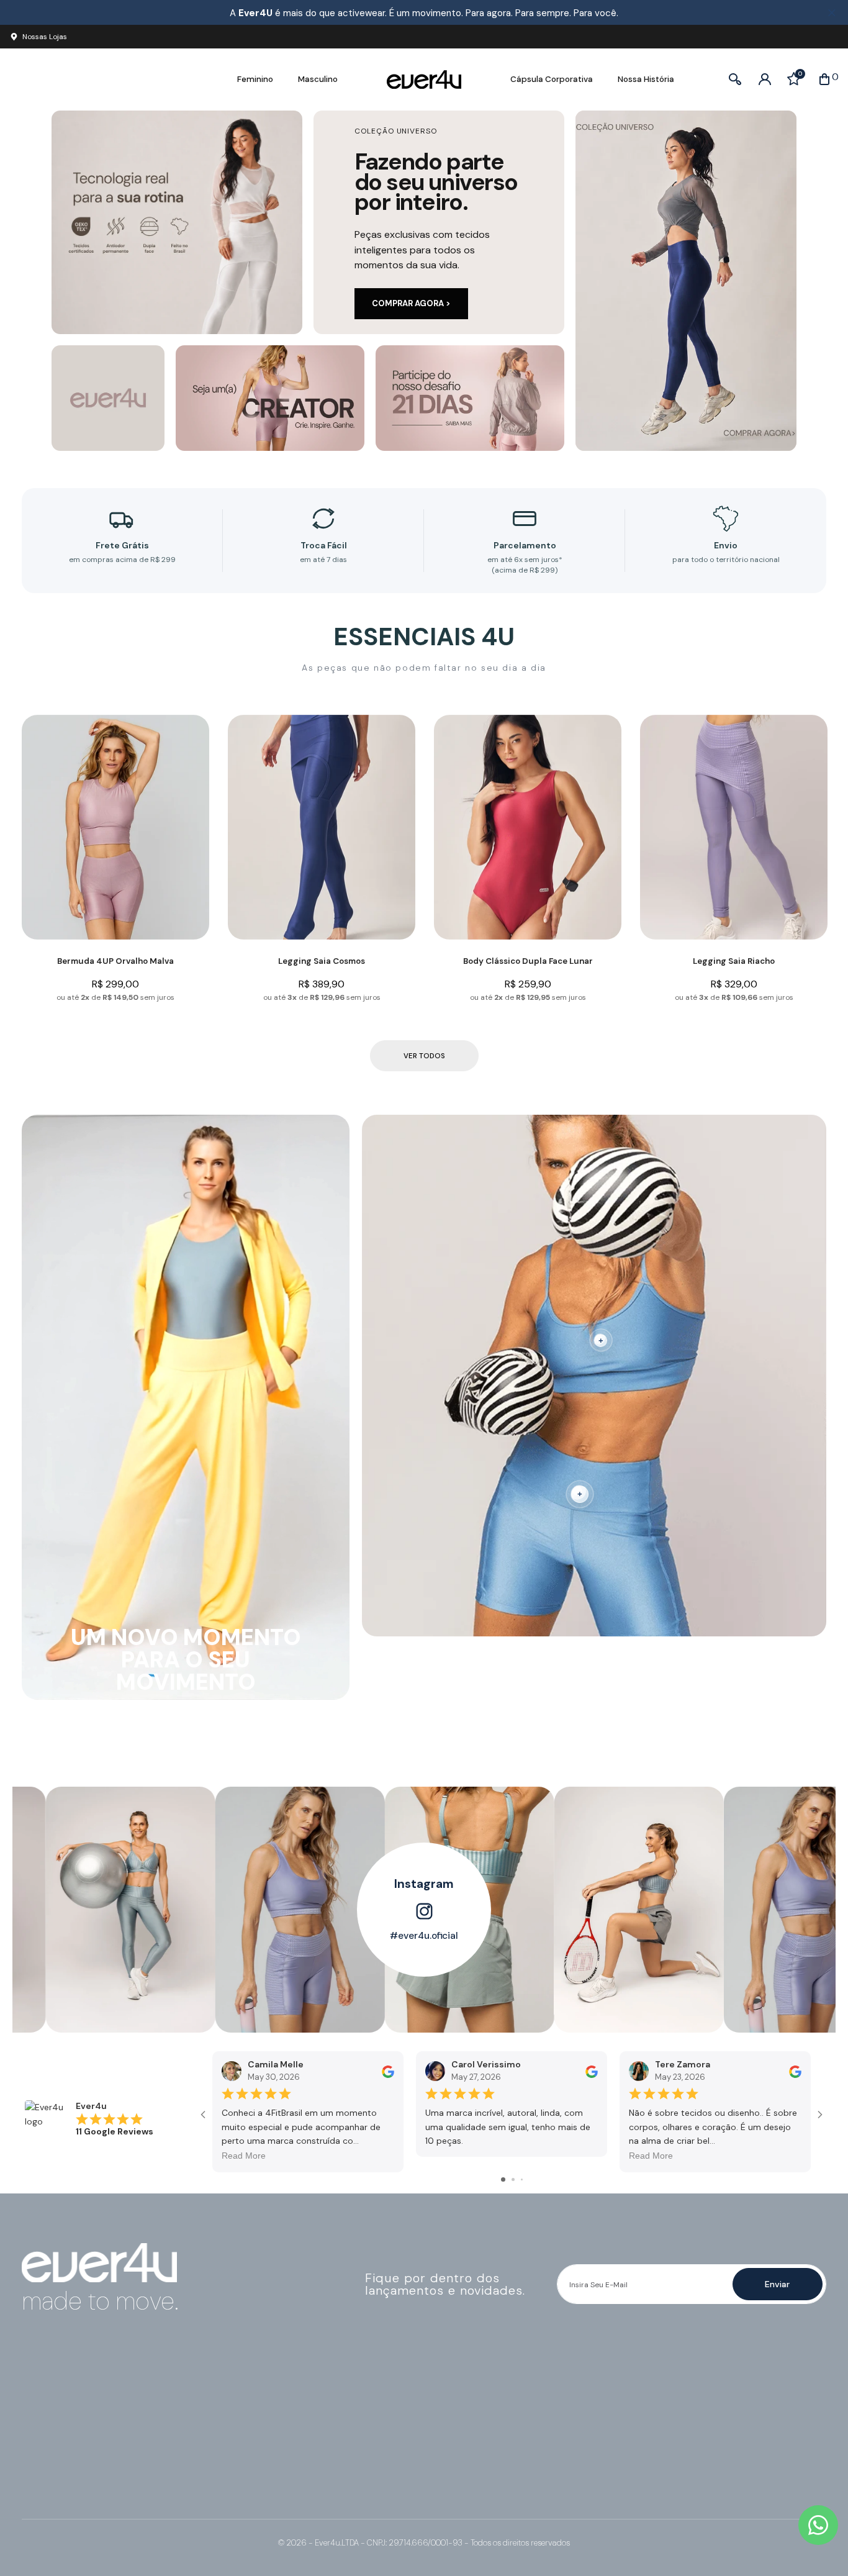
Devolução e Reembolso (483, 2448)
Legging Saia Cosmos (322, 961)
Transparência (462, 2474)
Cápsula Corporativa (552, 79)
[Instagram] (34, 2441)
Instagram (424, 1884)
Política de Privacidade (480, 2409)
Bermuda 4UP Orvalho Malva (115, 961)
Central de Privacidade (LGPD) (495, 2487)
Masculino (318, 79)
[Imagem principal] (177, 222)
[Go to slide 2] (513, 2179)
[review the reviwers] (388, 2070)
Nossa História (646, 79)
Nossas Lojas (45, 37)
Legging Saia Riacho (734, 961)
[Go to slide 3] (522, 2179)
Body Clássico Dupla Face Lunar (528, 961)
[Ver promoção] (686, 281)
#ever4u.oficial (424, 1936)
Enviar (777, 2284)
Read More (244, 2156)
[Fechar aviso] (832, 13)
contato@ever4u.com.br (88, 2409)
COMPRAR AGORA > (411, 303)
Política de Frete (467, 2435)
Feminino (255, 79)
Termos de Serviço (471, 2422)
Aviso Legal (456, 2461)
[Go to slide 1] (503, 2179)
